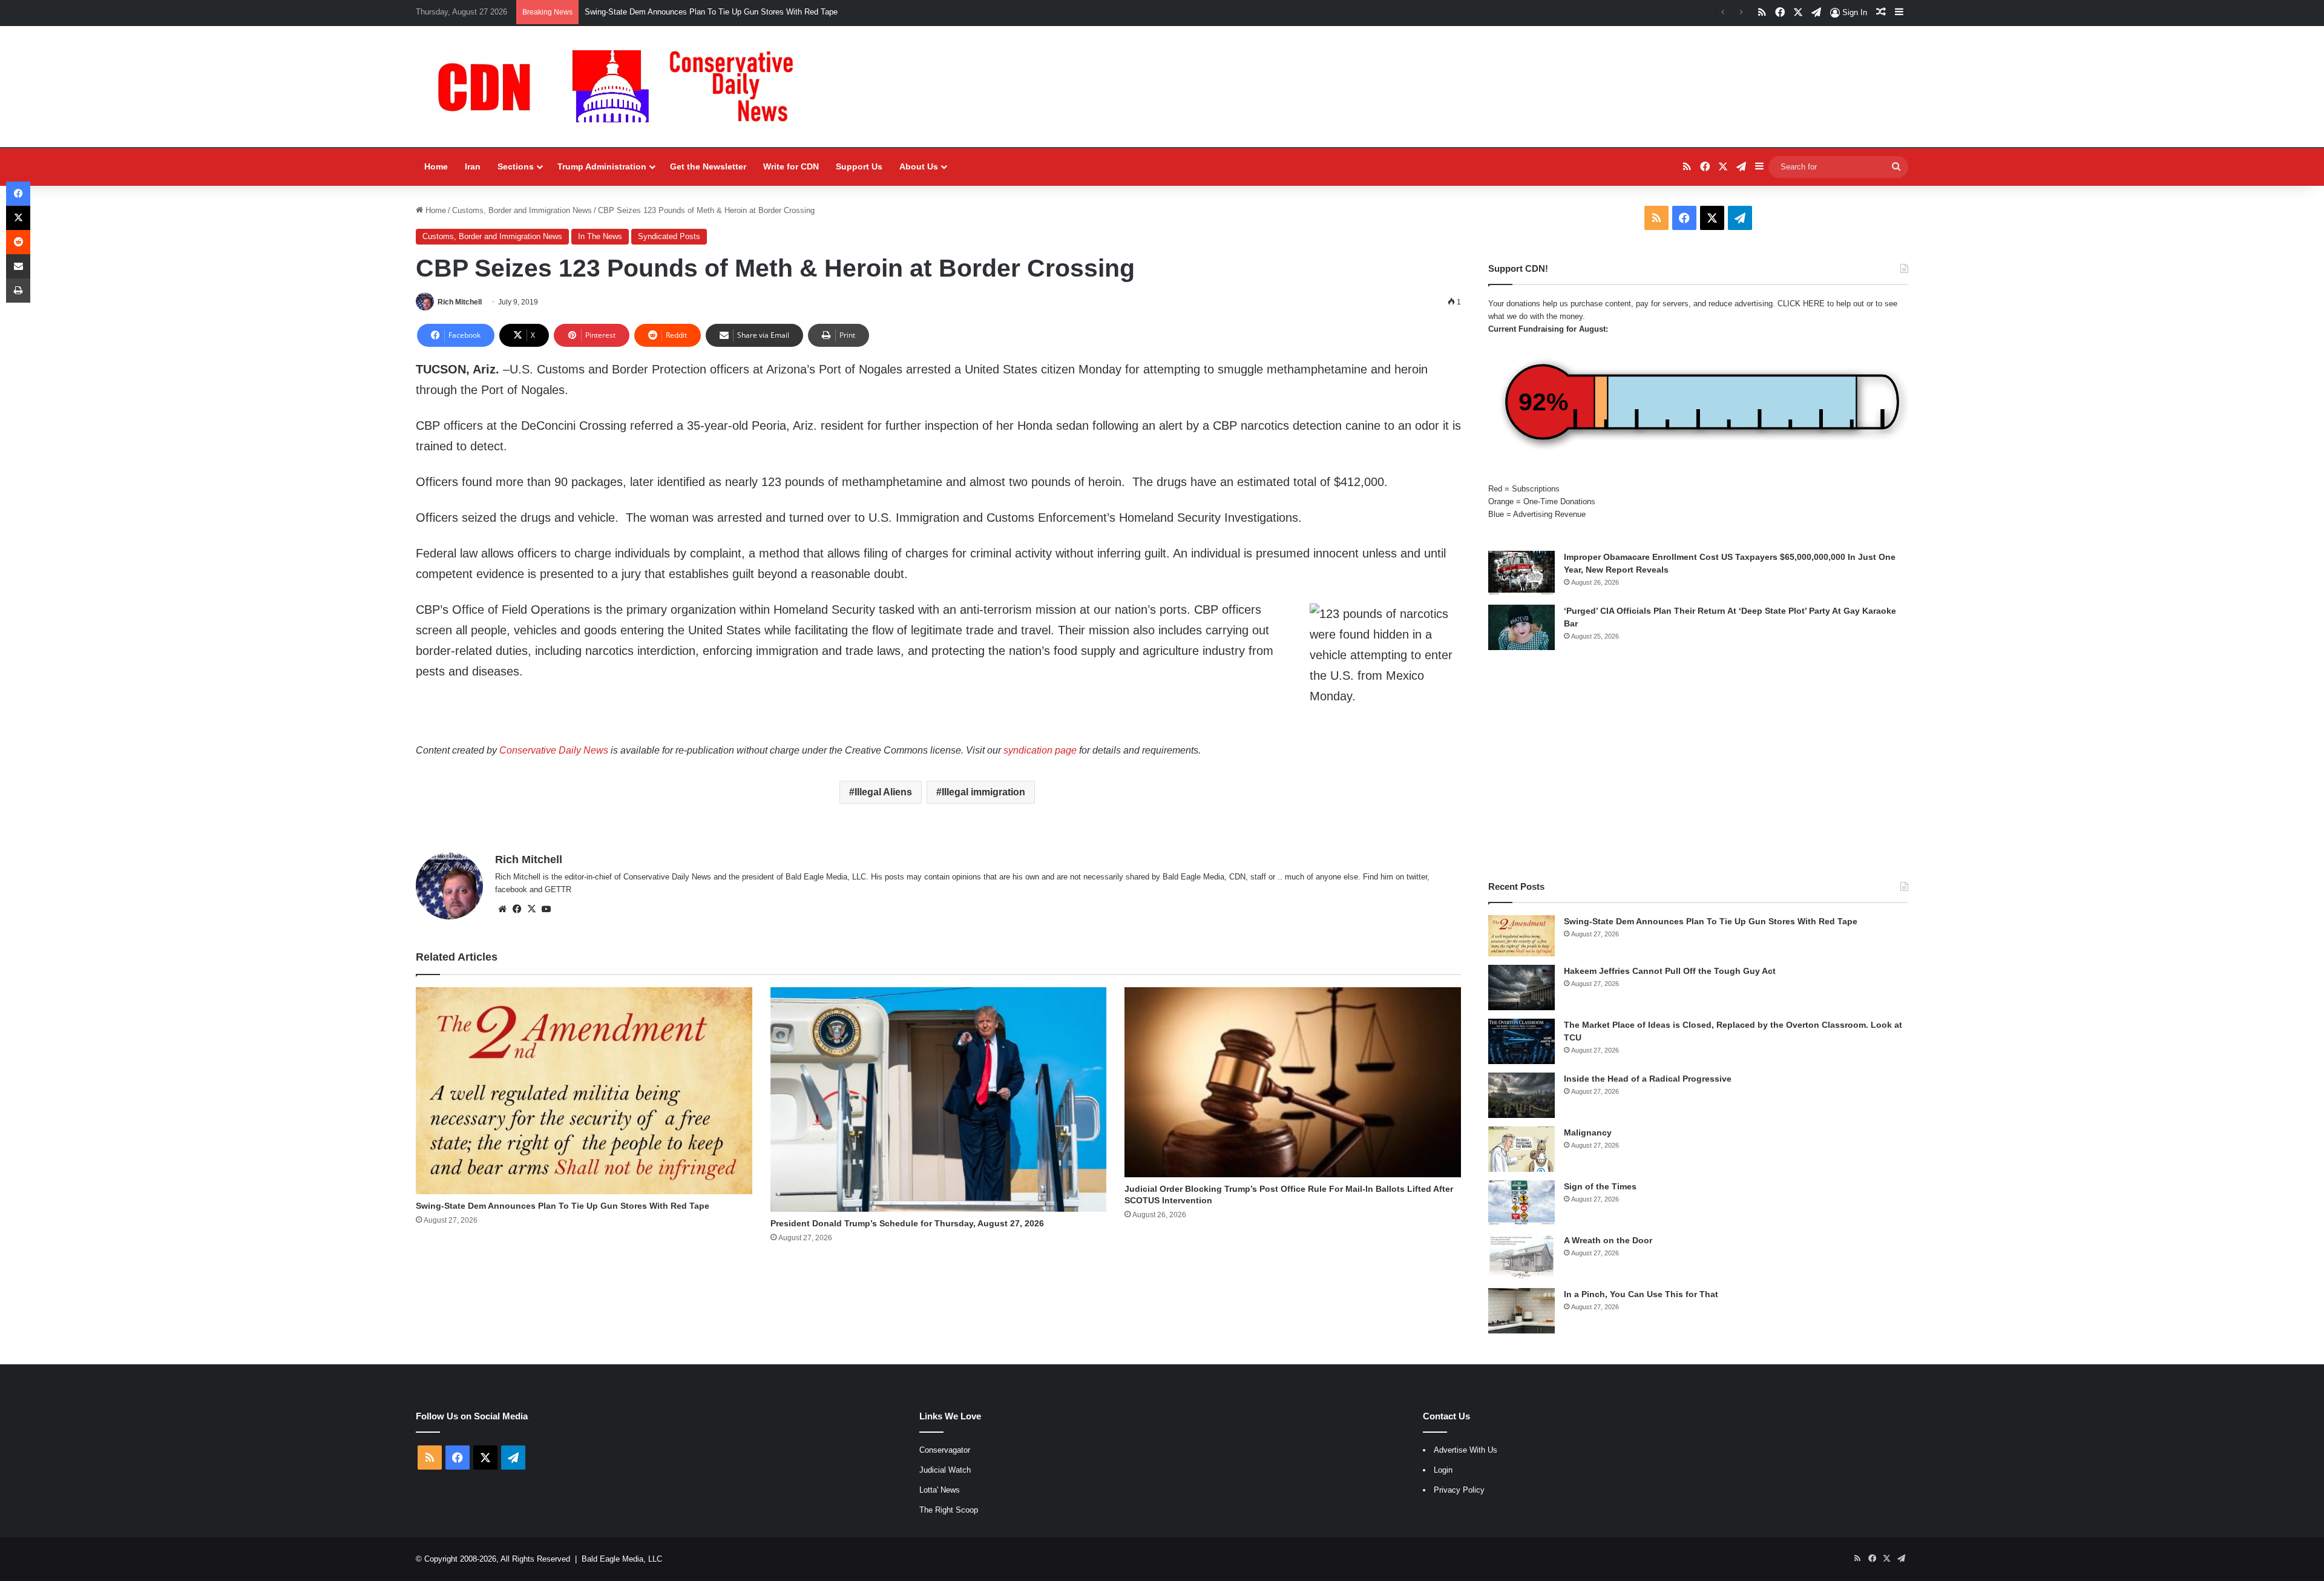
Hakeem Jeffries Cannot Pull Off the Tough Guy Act (675, 12)
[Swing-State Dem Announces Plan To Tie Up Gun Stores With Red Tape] (584, 1091)
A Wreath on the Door (1608, 1240)
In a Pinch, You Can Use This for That (1641, 1294)
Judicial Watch (945, 1470)
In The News (600, 236)
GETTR (558, 889)
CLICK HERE (1801, 304)
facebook (511, 889)
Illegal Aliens (883, 792)
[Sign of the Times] (1521, 1203)
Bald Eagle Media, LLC (622, 1559)
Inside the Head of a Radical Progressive (1648, 1079)
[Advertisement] (1698, 765)
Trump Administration (602, 166)
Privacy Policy (1459, 1490)
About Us (919, 166)
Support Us (859, 166)
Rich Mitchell (460, 302)
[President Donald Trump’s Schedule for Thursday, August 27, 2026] (939, 1099)
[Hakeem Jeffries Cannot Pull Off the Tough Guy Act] (1521, 988)
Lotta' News (940, 1490)
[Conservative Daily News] (622, 87)
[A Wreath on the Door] (1521, 1257)
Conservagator (945, 1450)
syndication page (1040, 750)
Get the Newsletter (708, 166)
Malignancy (1588, 1132)
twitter (1417, 877)
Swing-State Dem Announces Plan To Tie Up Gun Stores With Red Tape (563, 1206)
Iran (473, 166)
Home (436, 166)
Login (1443, 1470)
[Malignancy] (1521, 1149)
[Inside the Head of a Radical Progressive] (1521, 1095)
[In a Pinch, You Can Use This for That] (1521, 1311)
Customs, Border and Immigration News (522, 210)
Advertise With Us (1466, 1450)
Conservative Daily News (554, 750)
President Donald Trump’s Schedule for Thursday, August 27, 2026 (907, 1223)
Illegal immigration (983, 792)
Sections (516, 166)
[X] (531, 909)
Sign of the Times (1600, 1186)
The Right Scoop (949, 1510)
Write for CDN (791, 166)
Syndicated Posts (669, 236)
